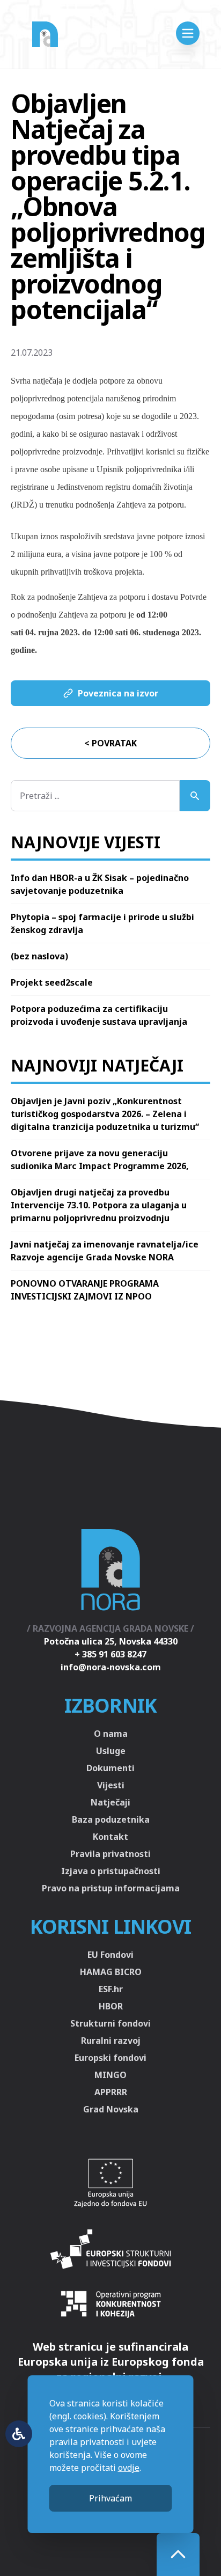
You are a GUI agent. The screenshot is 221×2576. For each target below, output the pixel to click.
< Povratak (110, 743)
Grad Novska (111, 2109)
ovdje (129, 2468)
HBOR (111, 2006)
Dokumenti (110, 1768)
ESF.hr (111, 1989)
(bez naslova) (39, 956)
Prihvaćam (110, 2498)
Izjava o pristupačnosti (111, 1871)
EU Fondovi (110, 1955)
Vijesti (111, 1785)
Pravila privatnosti (110, 1854)
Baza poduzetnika (111, 1819)
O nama (111, 1734)
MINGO (110, 2075)
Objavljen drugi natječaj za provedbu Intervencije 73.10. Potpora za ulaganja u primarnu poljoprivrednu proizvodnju (99, 1205)
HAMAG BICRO (111, 1972)
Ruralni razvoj (111, 2041)
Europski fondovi (110, 2058)
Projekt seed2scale (52, 982)
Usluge (111, 1751)
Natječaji (110, 1802)
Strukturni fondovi (110, 2023)
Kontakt (110, 1837)
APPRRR (111, 2092)
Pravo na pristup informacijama (111, 1888)
